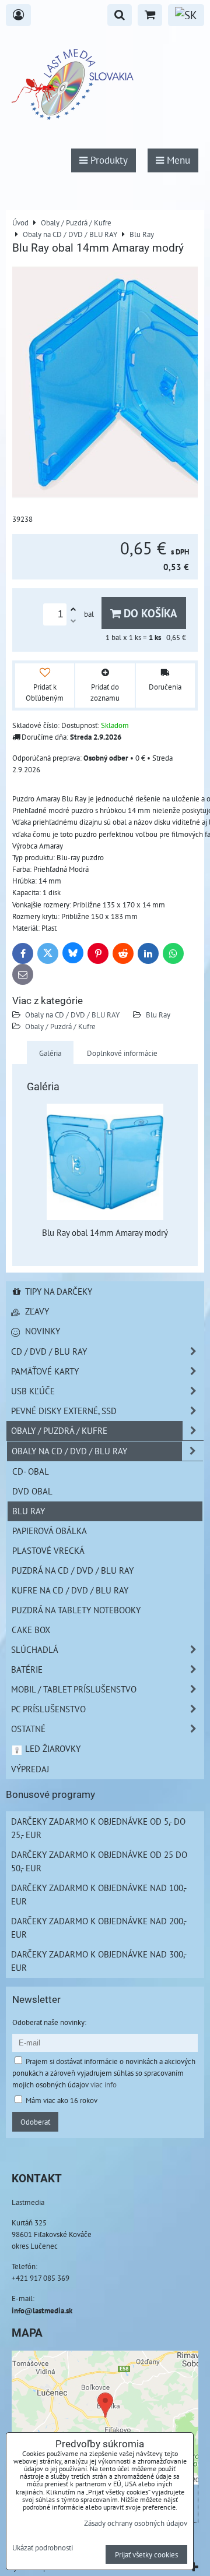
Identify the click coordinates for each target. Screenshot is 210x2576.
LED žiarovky (52, 1748)
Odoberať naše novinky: (49, 2022)
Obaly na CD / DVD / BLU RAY (72, 1015)
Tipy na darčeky (57, 1291)
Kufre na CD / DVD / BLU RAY (70, 1590)
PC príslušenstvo (48, 1709)
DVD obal (32, 1491)
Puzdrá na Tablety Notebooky (76, 1610)
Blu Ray (158, 1015)
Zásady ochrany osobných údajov (136, 2523)
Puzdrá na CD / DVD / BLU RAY (73, 1570)
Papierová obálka (50, 1531)
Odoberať (35, 2122)
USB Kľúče (33, 1391)
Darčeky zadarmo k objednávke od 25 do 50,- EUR (99, 1861)
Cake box (31, 1630)
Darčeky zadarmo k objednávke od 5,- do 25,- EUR (98, 1828)
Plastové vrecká (48, 1550)
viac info (104, 2084)
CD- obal (31, 1471)
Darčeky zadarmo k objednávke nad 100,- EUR (99, 1894)
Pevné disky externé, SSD (64, 1411)
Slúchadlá (35, 1649)
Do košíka (149, 613)
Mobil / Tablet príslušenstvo (74, 1689)
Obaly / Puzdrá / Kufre (60, 1026)
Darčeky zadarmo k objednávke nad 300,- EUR (99, 1961)
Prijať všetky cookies (146, 2554)
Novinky (41, 1331)
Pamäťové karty (45, 1371)
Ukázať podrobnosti (43, 2548)
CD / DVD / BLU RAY (49, 1351)
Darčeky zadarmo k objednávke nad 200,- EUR (99, 1927)
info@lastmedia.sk (42, 2310)
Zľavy (36, 1311)
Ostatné (28, 1729)
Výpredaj (30, 1769)
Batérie (27, 1669)
